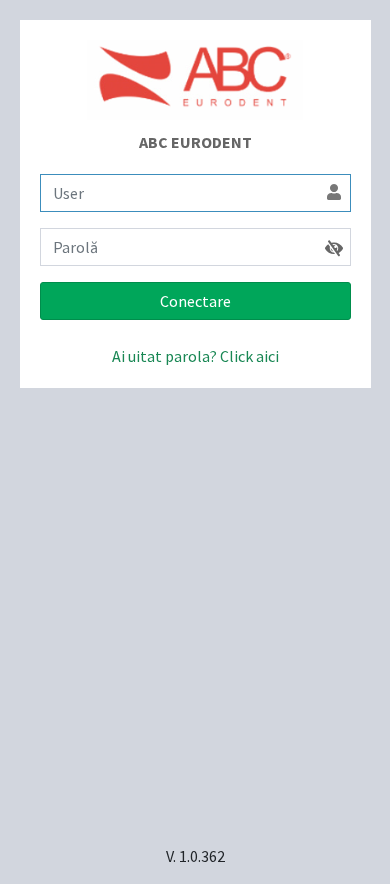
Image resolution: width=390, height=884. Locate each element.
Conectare (195, 301)
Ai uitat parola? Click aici (195, 356)
